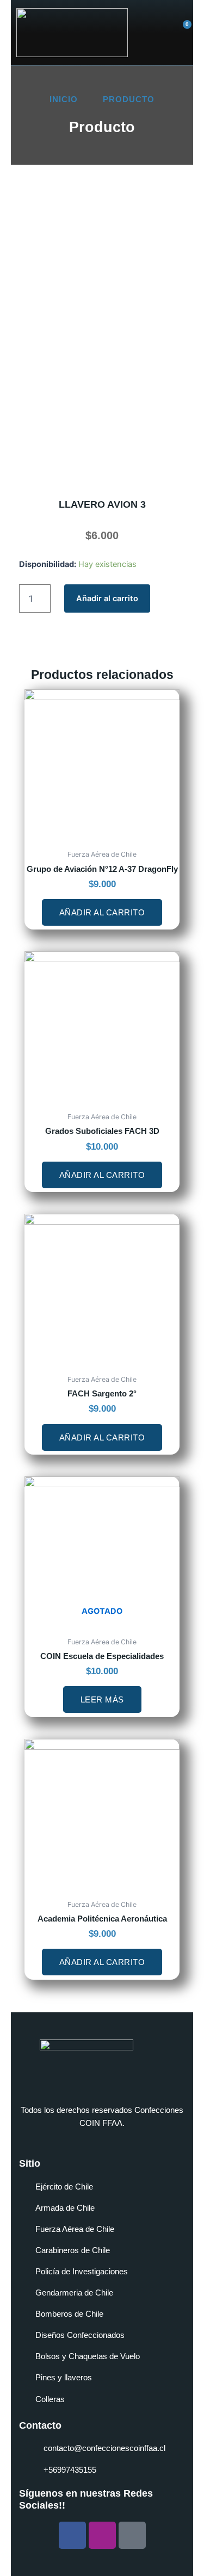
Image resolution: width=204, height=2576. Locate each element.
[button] (152, 33)
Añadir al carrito (107, 598)
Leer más (102, 1699)
